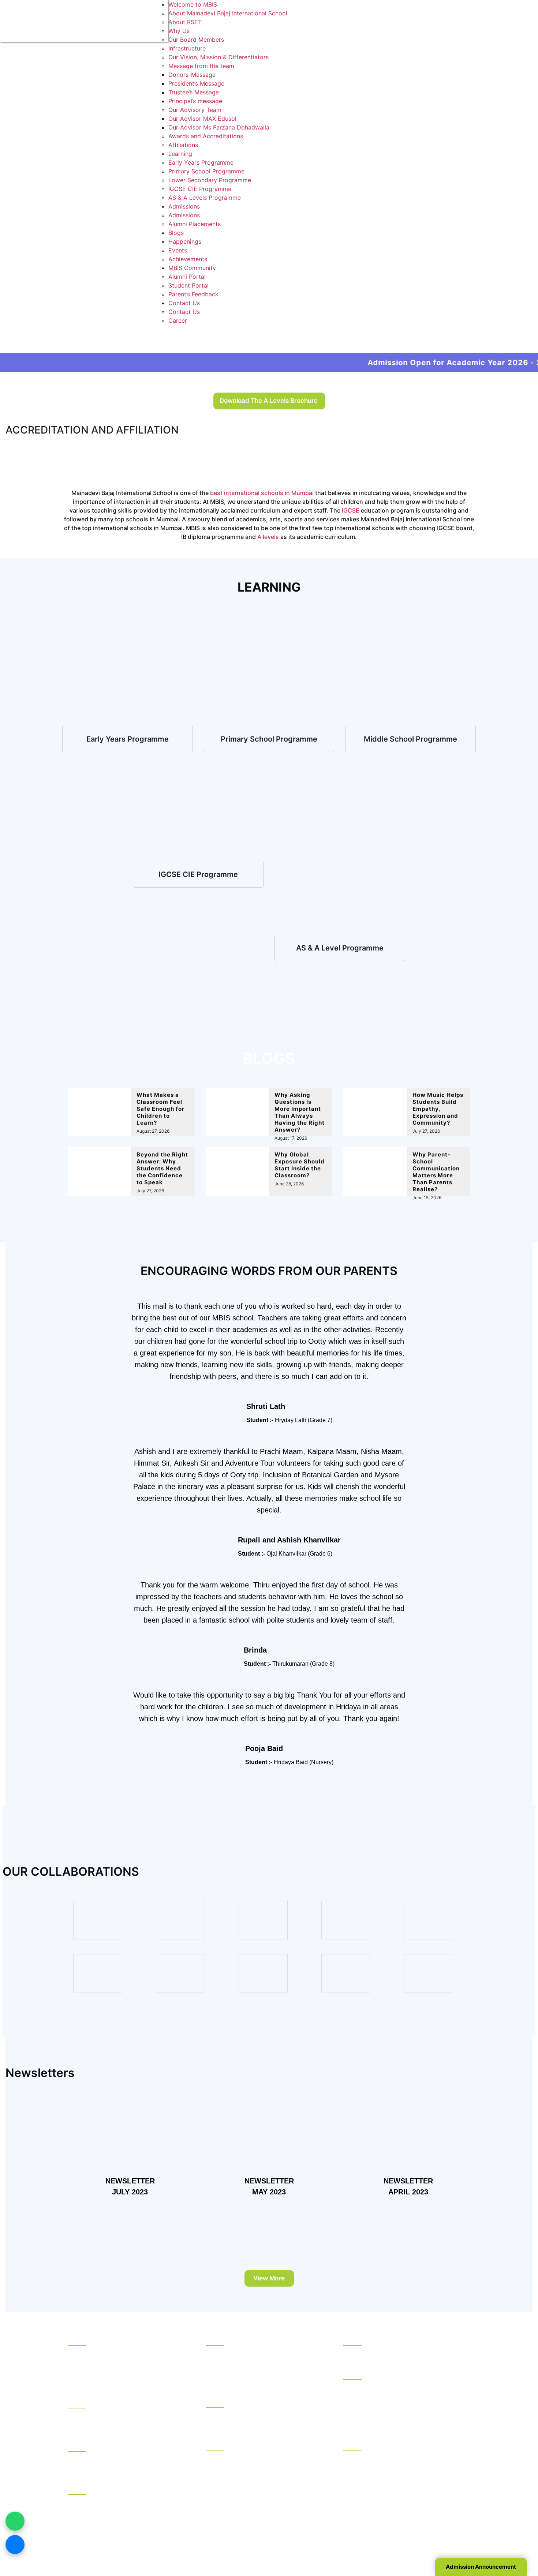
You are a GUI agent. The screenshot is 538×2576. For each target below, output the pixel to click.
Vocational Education (373, 2443)
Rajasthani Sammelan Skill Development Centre (399, 2490)
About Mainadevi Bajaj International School (228, 13)
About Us (81, 2353)
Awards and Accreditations (206, 136)
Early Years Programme (201, 162)
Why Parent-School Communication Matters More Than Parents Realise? (436, 1172)
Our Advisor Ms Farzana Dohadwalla (219, 127)
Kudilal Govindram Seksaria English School (265, 2371)
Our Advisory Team (195, 110)
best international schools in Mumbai (262, 493)
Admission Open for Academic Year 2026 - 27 (368, 363)
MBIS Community (192, 268)
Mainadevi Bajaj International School (256, 2415)
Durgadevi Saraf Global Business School (399, 2405)
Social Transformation (98, 2362)
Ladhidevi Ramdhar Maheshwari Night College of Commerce (258, 2481)
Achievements (188, 259)
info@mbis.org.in (153, 2532)
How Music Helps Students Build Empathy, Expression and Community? (438, 1109)
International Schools (235, 2400)
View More (269, 2278)
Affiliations (183, 145)
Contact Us (184, 303)
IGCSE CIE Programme (200, 189)
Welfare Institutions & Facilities (110, 2487)
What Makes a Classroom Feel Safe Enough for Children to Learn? (160, 1109)
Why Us (179, 31)
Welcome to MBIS (193, 4)
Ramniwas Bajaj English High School (256, 2381)
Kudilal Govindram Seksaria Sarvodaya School (259, 2357)
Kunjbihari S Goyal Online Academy (392, 2353)
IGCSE (351, 510)
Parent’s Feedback (193, 294)
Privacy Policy (363, 2542)
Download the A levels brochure (269, 401)
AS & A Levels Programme (205, 198)
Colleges (218, 2444)
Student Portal (188, 285)
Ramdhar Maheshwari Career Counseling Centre (124, 2463)
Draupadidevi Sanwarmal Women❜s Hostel (126, 2415)
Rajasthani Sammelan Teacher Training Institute (396, 2471)
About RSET (185, 22)
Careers (79, 2381)
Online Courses (364, 2339)
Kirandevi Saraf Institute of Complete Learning (395, 2508)
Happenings (185, 241)
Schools (217, 2339)
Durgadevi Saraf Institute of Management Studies (401, 2391)
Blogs (176, 233)
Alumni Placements (195, 224)
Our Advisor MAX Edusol (202, 119)
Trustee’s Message (194, 92)
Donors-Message (192, 75)
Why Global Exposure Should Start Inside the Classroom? (300, 1165)
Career (178, 320)
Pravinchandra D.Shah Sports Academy (122, 2502)
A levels (268, 537)
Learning (180, 154)
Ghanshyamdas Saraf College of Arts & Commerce (260, 2463)
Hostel (77, 2401)
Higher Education (367, 2373)
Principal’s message (195, 101)
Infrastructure (187, 48)
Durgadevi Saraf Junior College (249, 2495)
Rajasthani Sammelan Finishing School (396, 2457)
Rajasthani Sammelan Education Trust (120, 2339)
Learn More (128, 739)
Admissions (184, 206)
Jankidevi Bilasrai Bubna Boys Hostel (119, 2425)
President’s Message (196, 83)
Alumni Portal (187, 277)
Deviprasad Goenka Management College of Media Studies (405, 2419)
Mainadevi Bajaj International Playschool (261, 2424)
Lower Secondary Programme (210, 180)
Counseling (83, 2445)
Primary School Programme (206, 171)
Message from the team (201, 66)
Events (178, 250)
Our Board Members (196, 40)
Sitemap (399, 2542)
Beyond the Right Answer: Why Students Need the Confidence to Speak (162, 1168)
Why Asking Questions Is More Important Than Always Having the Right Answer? (300, 1112)
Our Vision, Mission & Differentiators (218, 57)
